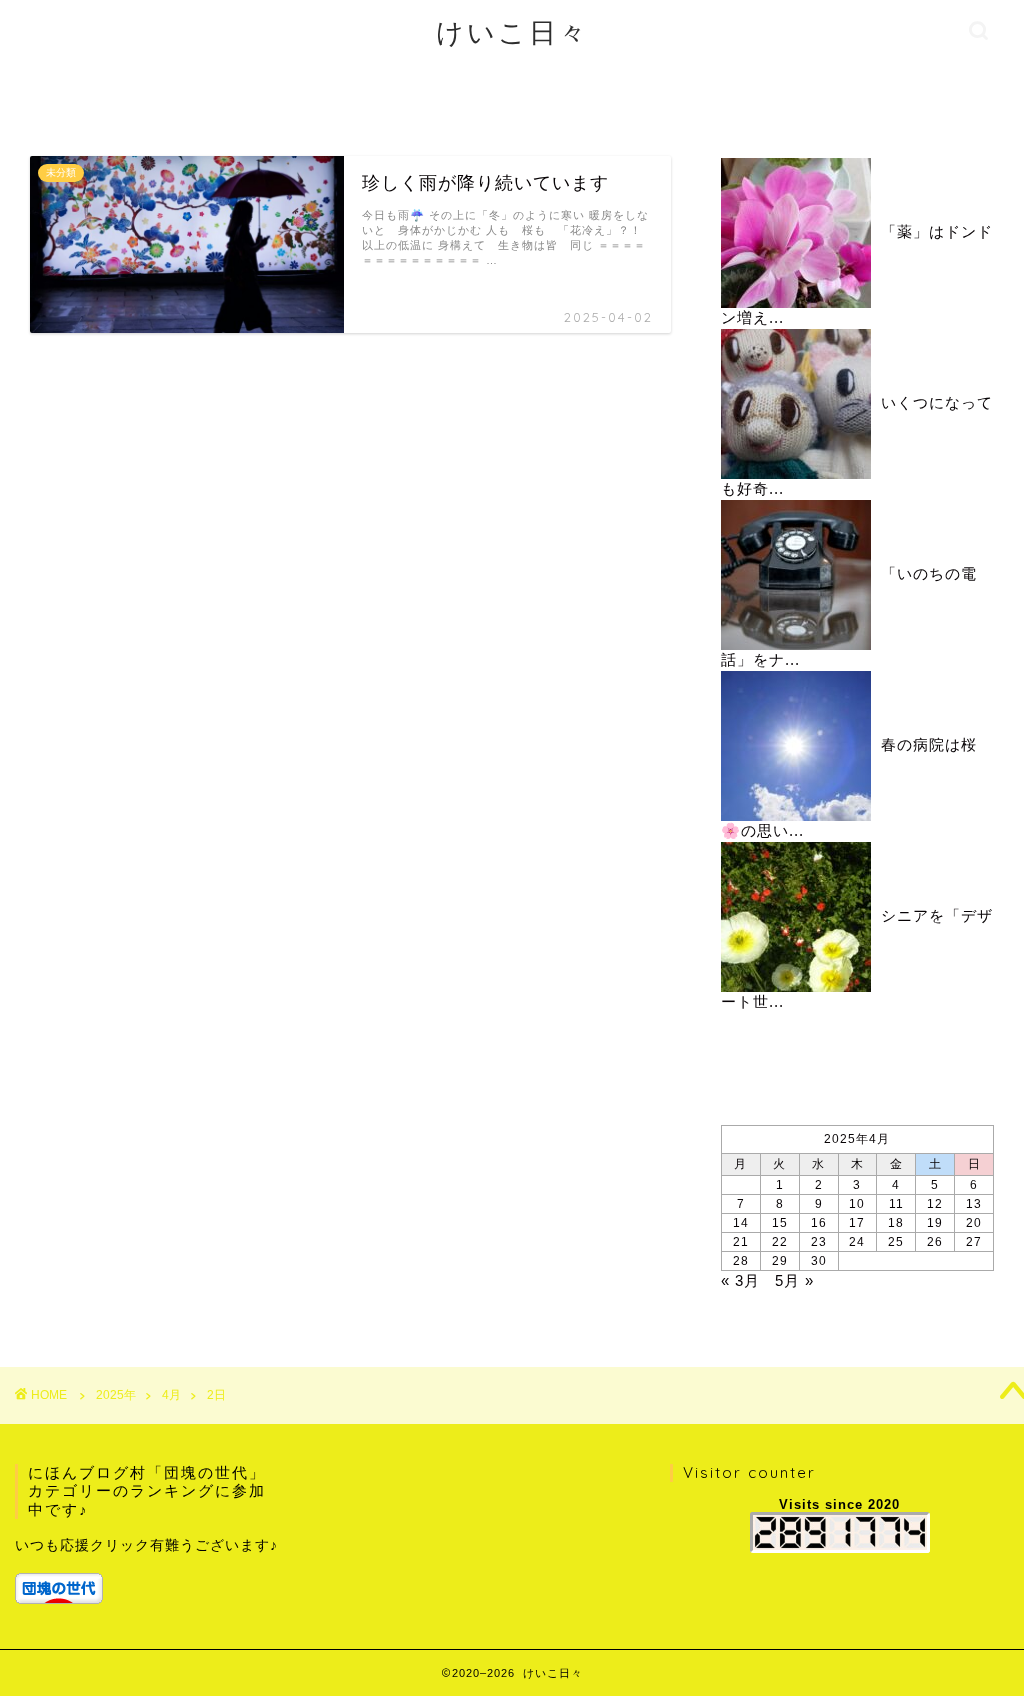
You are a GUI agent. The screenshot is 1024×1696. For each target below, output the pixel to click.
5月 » (794, 1280)
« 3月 (740, 1280)
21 (741, 1242)
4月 (171, 1395)
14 (741, 1223)
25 (896, 1242)
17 (857, 1223)
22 (780, 1242)
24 (857, 1242)
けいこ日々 (512, 32)
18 (896, 1223)
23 (819, 1242)
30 (819, 1261)
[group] (150, 1568)
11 (896, 1204)
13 (974, 1204)
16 (819, 1223)
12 (935, 1204)
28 (741, 1261)
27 (974, 1242)
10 (857, 1204)
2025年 (116, 1395)
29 (780, 1261)
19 (935, 1223)
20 (974, 1223)
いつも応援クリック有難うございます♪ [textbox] (146, 1545)
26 (935, 1242)
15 (780, 1223)
